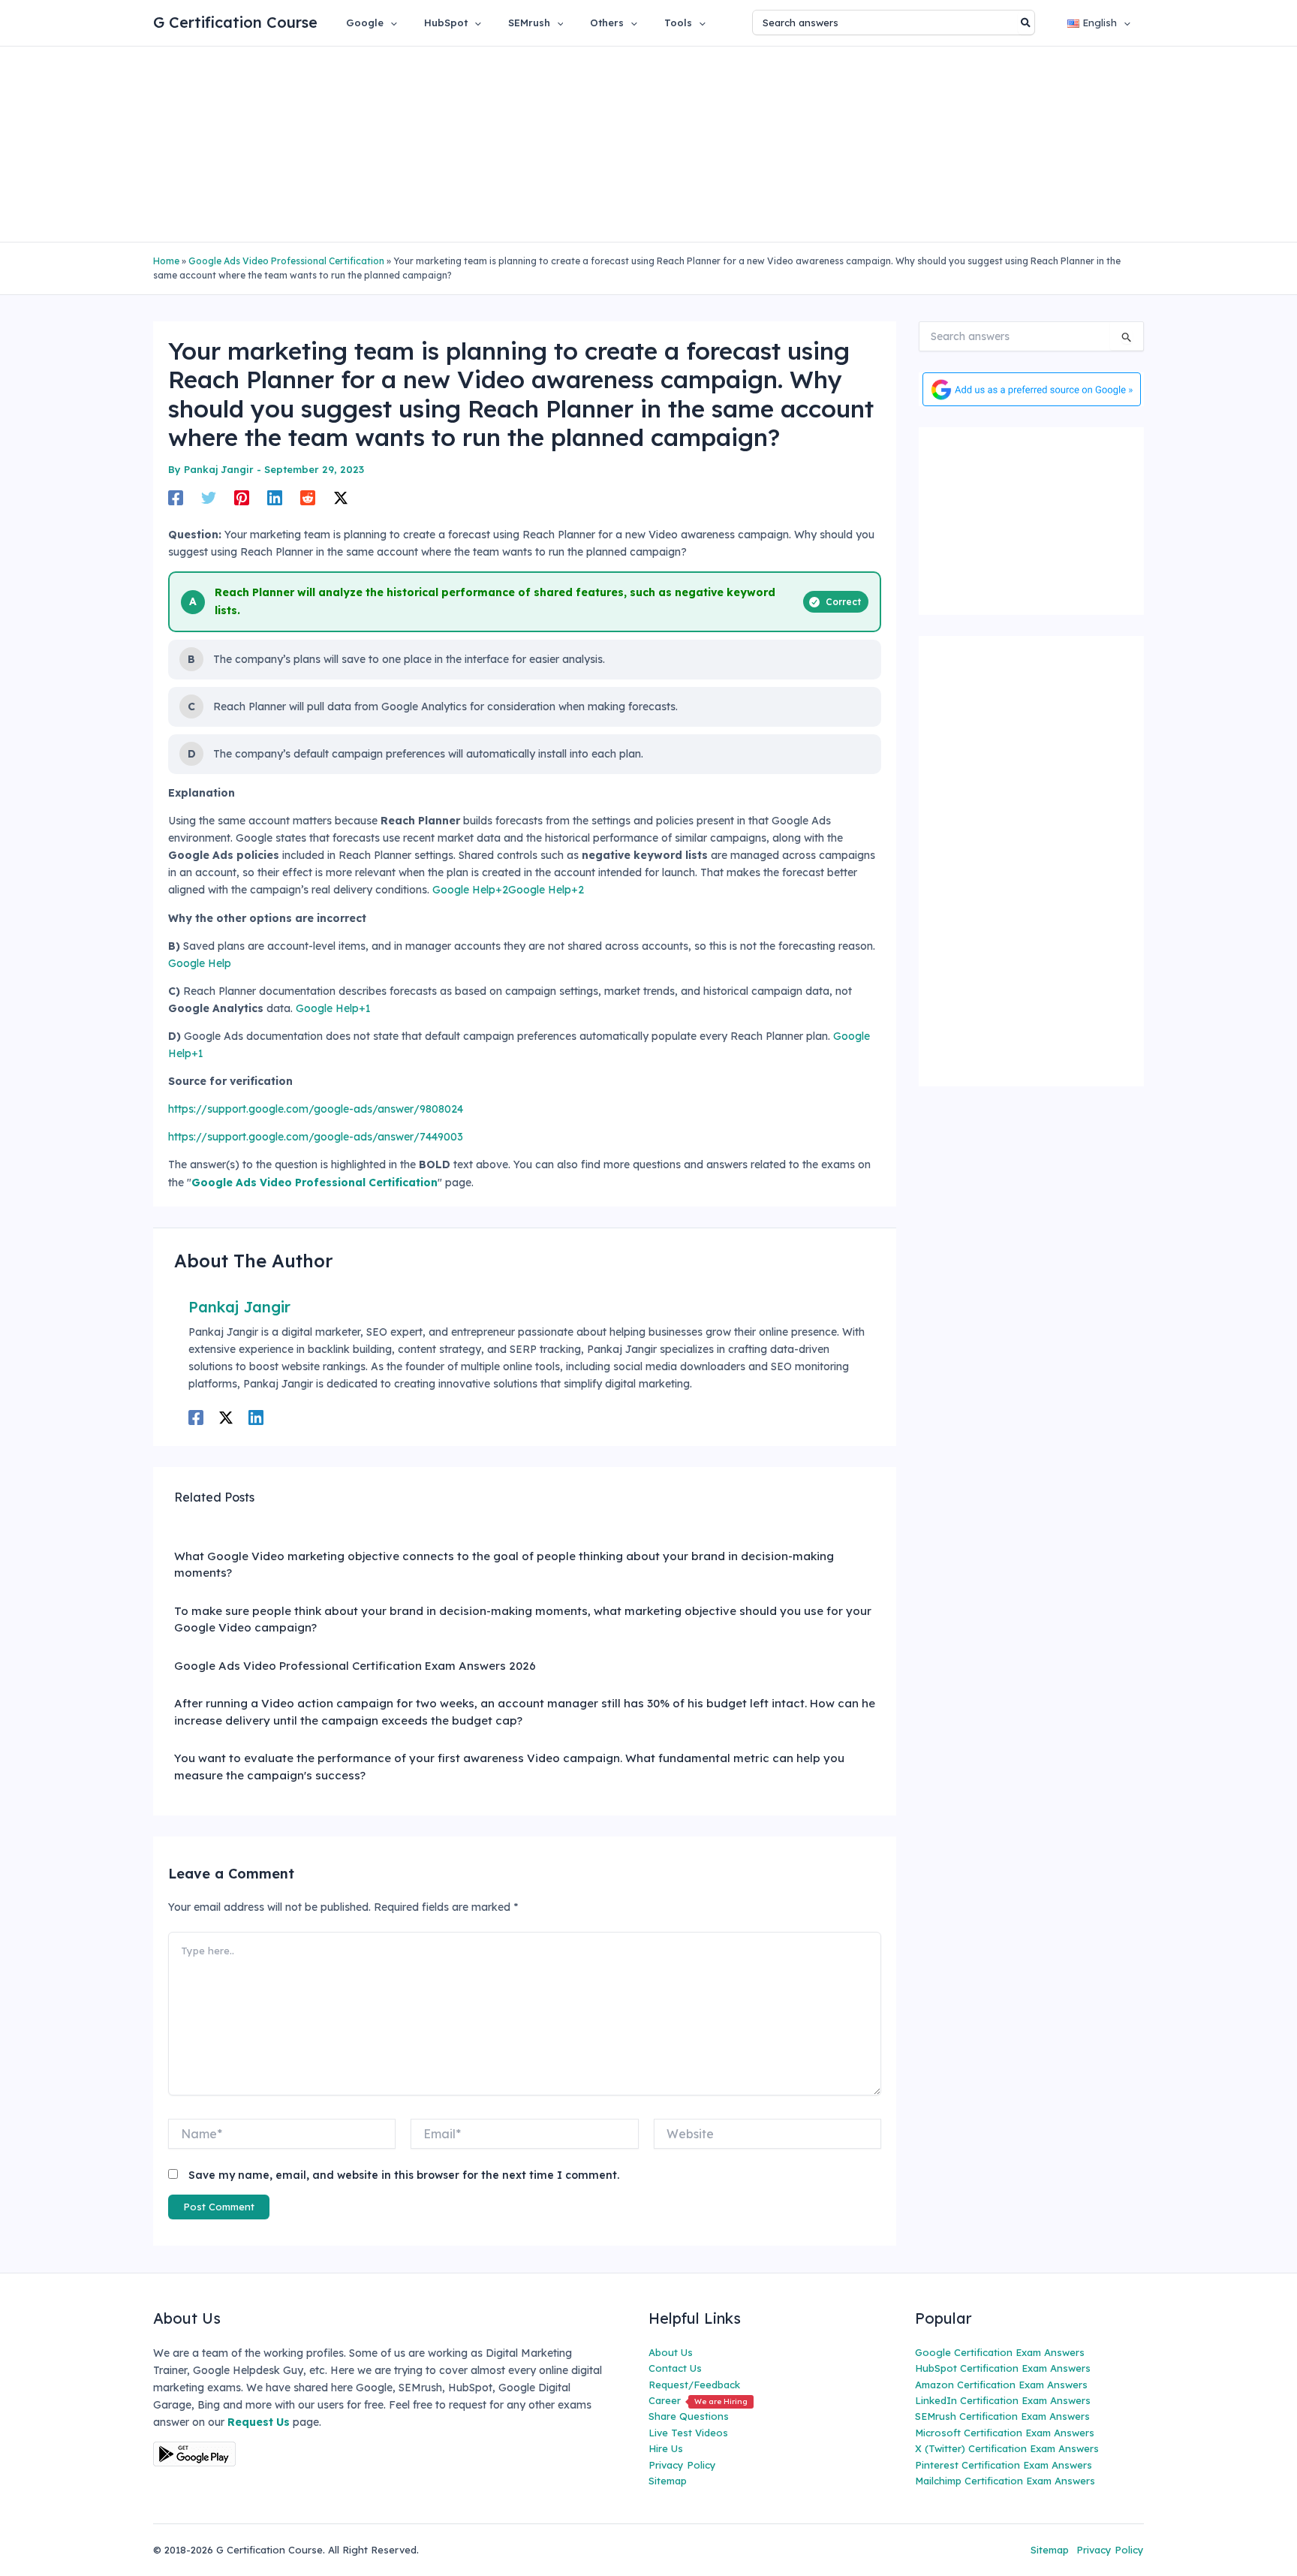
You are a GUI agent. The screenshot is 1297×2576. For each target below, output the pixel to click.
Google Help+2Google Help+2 (508, 890)
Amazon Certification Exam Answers (1001, 2385)
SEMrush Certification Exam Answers (1002, 2416)
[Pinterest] (242, 497)
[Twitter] (209, 497)
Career (698, 2400)
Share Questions (689, 2416)
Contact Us (675, 2368)
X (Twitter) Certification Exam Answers (1007, 2448)
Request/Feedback (694, 2385)
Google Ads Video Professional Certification (286, 261)
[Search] (1026, 23)
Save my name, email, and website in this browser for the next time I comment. (404, 2175)
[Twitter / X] (341, 497)
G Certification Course (235, 22)
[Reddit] (308, 497)
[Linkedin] (275, 497)
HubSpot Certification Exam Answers (1003, 2368)
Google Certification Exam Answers (1000, 2352)
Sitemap (668, 2481)
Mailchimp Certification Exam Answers (1005, 2481)
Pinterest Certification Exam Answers (1004, 2465)
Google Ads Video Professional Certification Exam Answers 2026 (355, 1666)
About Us (671, 2352)
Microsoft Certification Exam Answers (1005, 2433)
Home (166, 261)
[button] (390, 23)
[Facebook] (176, 497)
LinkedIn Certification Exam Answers (1003, 2400)
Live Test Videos (688, 2433)
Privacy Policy (682, 2465)
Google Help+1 (333, 1008)
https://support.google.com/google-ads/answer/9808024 (316, 1109)
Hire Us (666, 2448)
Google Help (200, 963)
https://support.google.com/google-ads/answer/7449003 (316, 1137)
